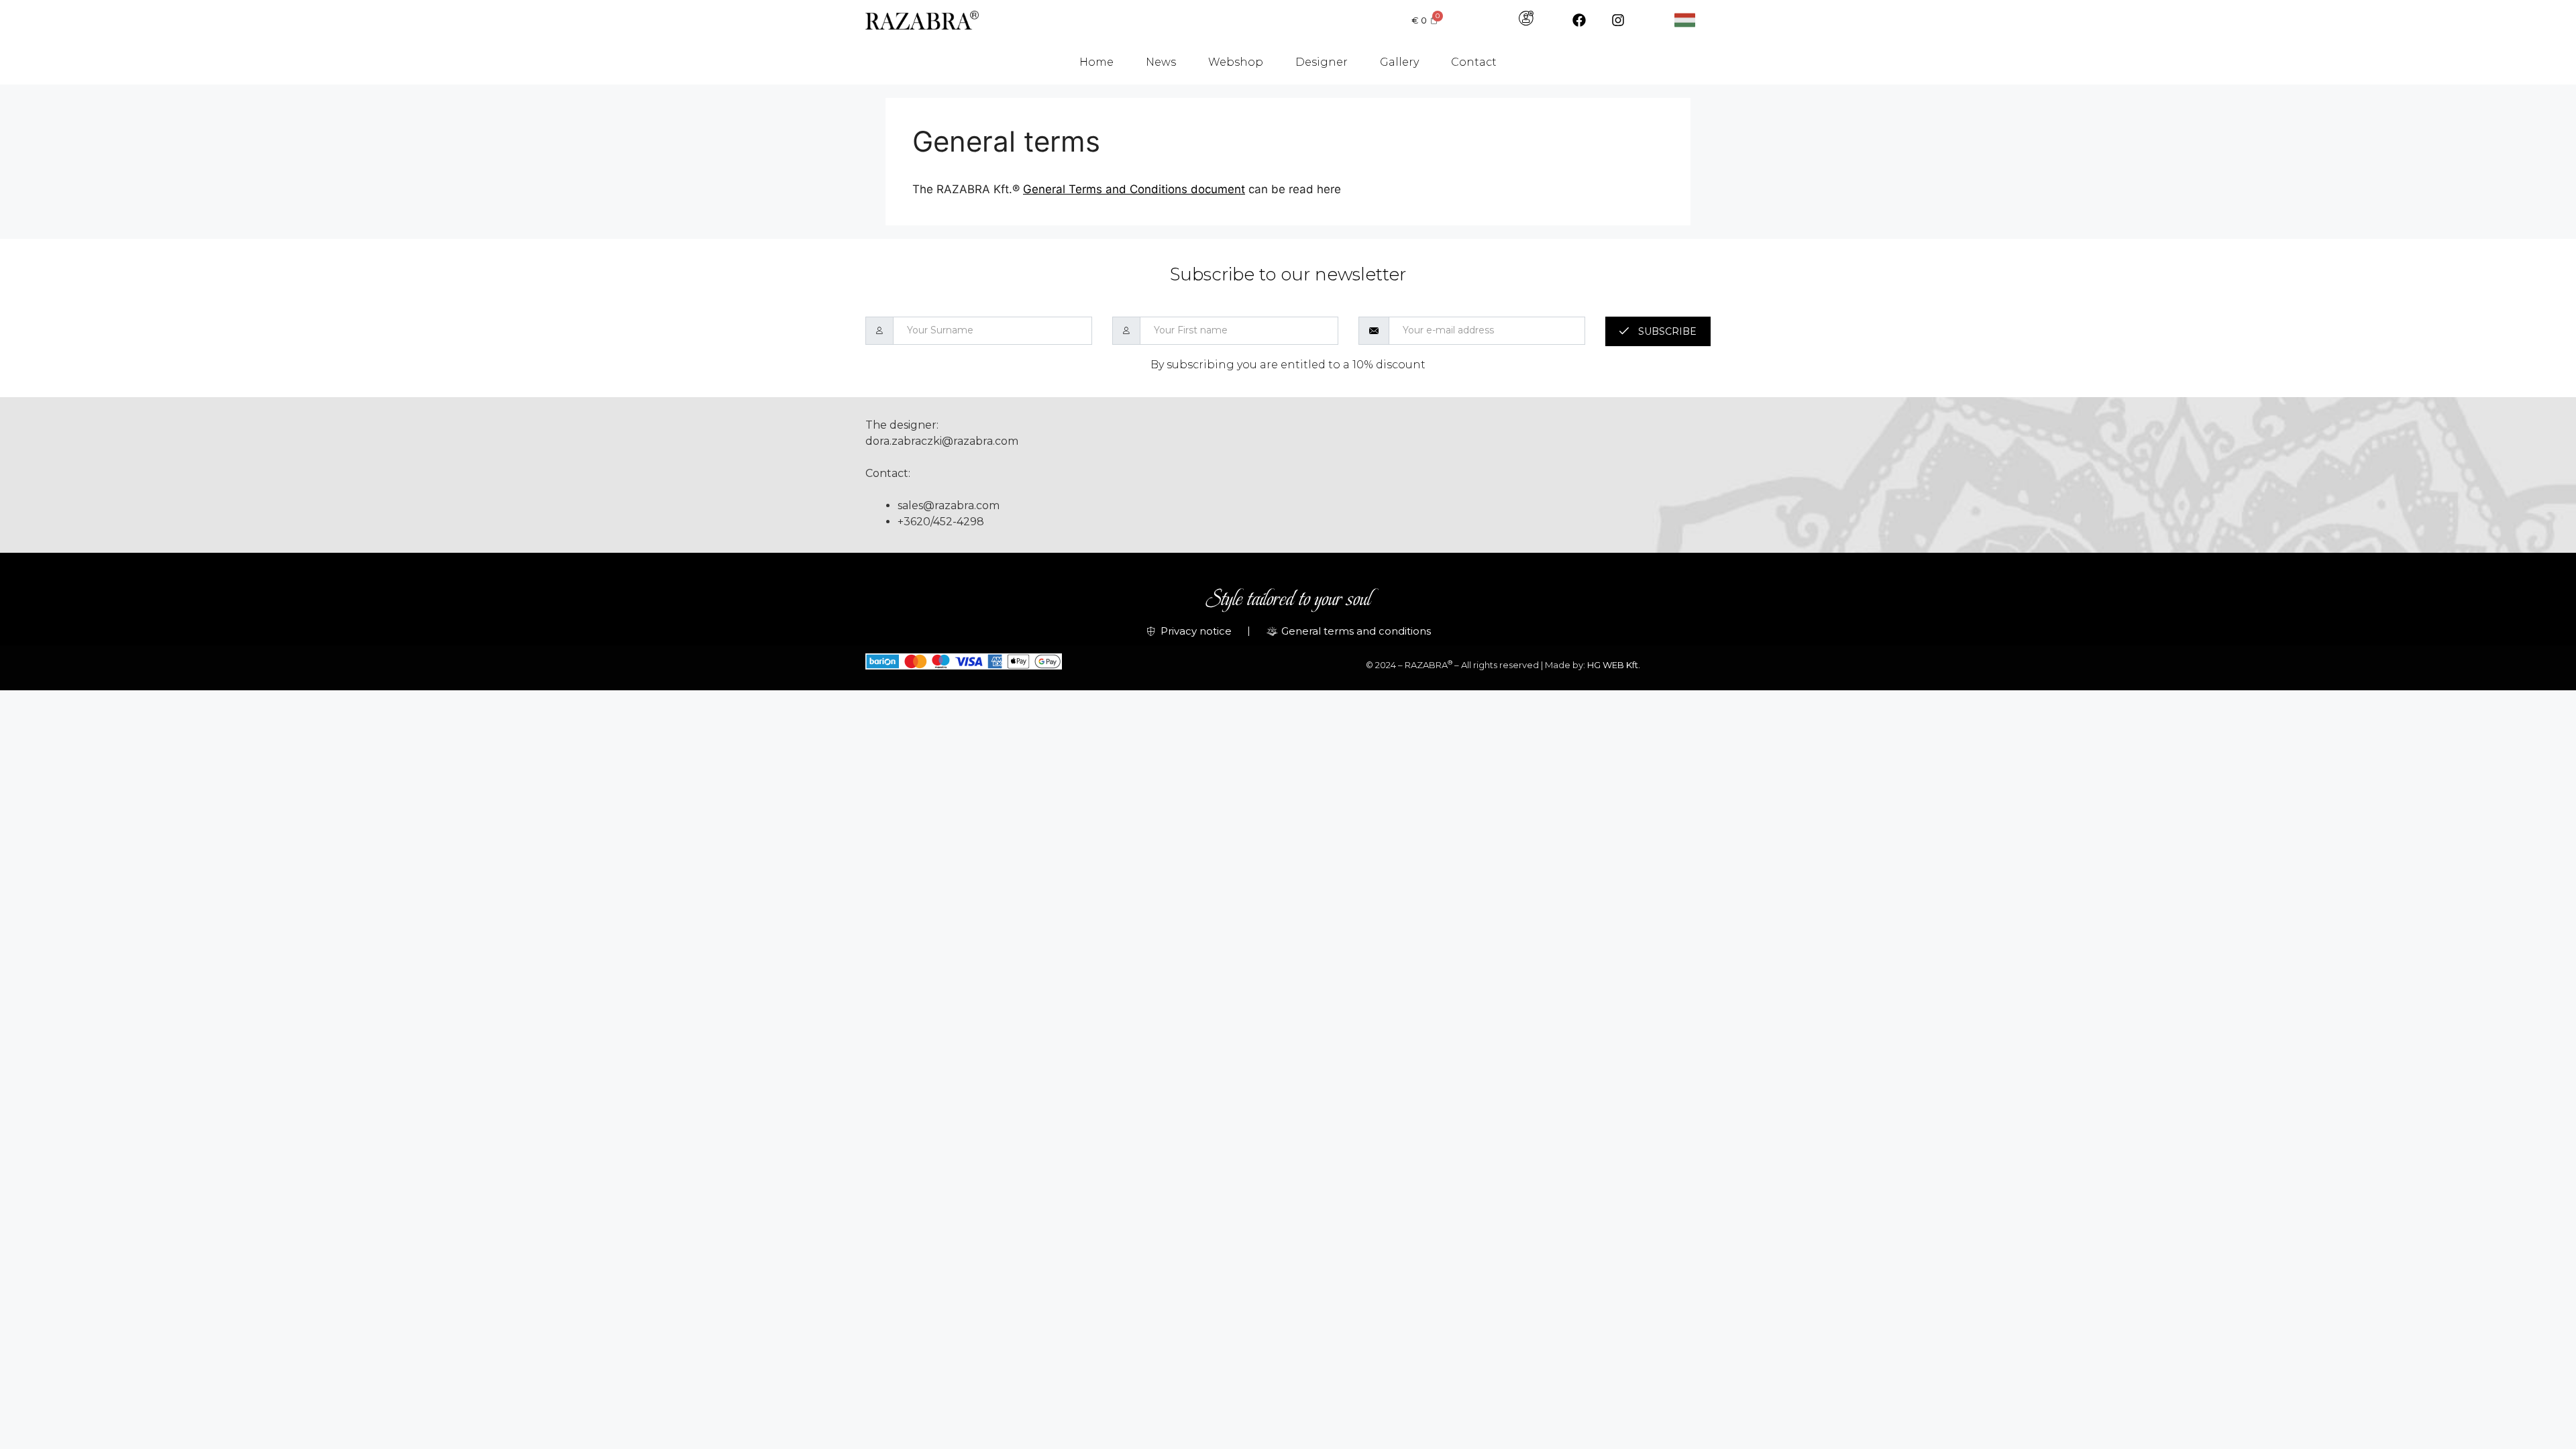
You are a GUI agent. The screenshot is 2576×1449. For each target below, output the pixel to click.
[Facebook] (1579, 20)
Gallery (1399, 62)
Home (1096, 62)
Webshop (1236, 62)
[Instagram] (1618, 20)
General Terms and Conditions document (1134, 189)
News (1161, 62)
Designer (1322, 62)
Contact (1474, 62)
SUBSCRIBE (1666, 331)
